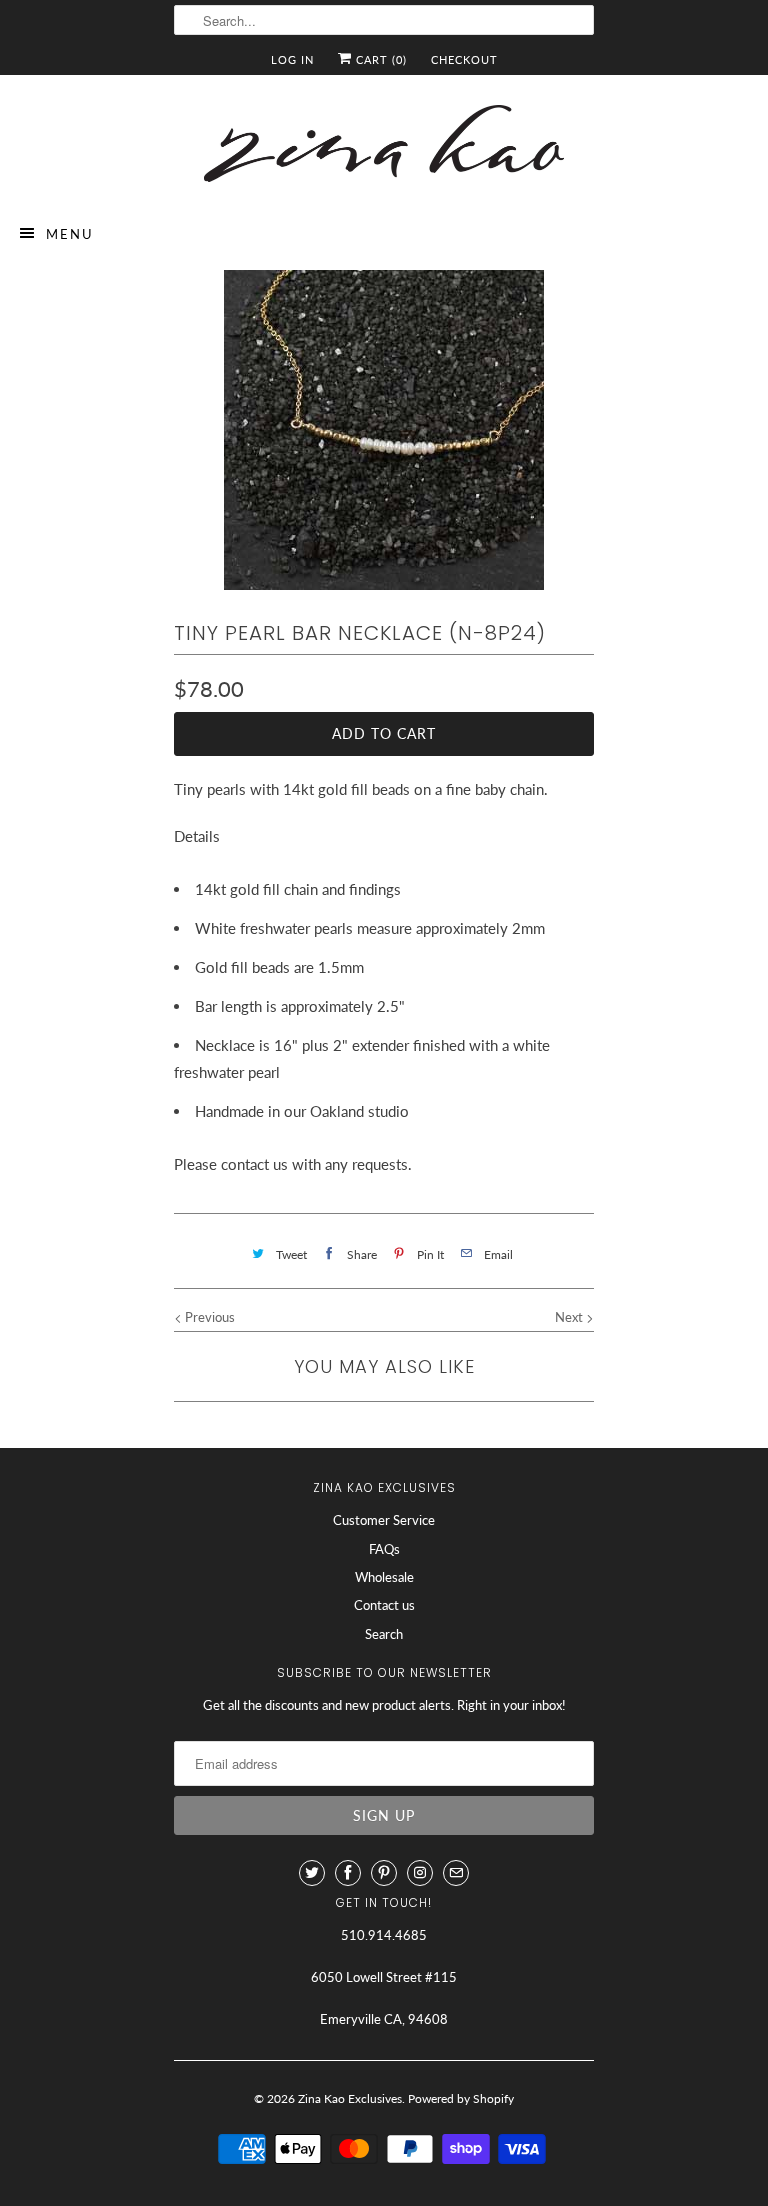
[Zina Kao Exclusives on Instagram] (420, 1873)
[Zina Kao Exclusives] (384, 147)
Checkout (464, 59)
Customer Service (384, 1520)
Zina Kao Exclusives (350, 2098)
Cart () (379, 59)
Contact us (384, 1605)
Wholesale (384, 1577)
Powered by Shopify (461, 2098)
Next (570, 1317)
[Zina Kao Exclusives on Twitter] (312, 1873)
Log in (292, 59)
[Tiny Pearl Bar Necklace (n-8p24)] (384, 430)
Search (384, 1634)
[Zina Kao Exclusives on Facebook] (348, 1873)
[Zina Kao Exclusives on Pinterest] (384, 1873)
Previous (208, 1317)
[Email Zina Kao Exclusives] (456, 1873)
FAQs (384, 1549)
